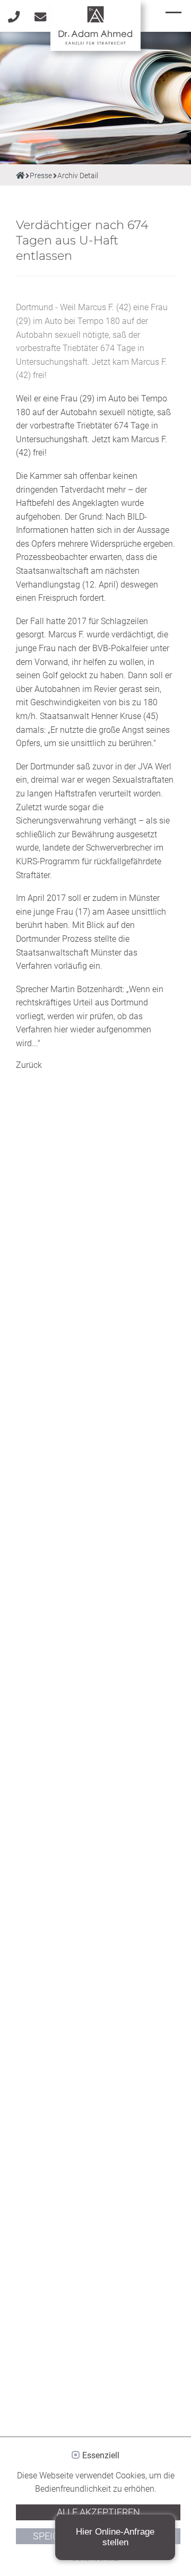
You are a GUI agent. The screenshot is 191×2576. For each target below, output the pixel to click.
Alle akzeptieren (98, 2512)
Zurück (29, 1065)
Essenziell (101, 2456)
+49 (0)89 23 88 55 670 (13, 13)
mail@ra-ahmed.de (40, 13)
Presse (41, 176)
